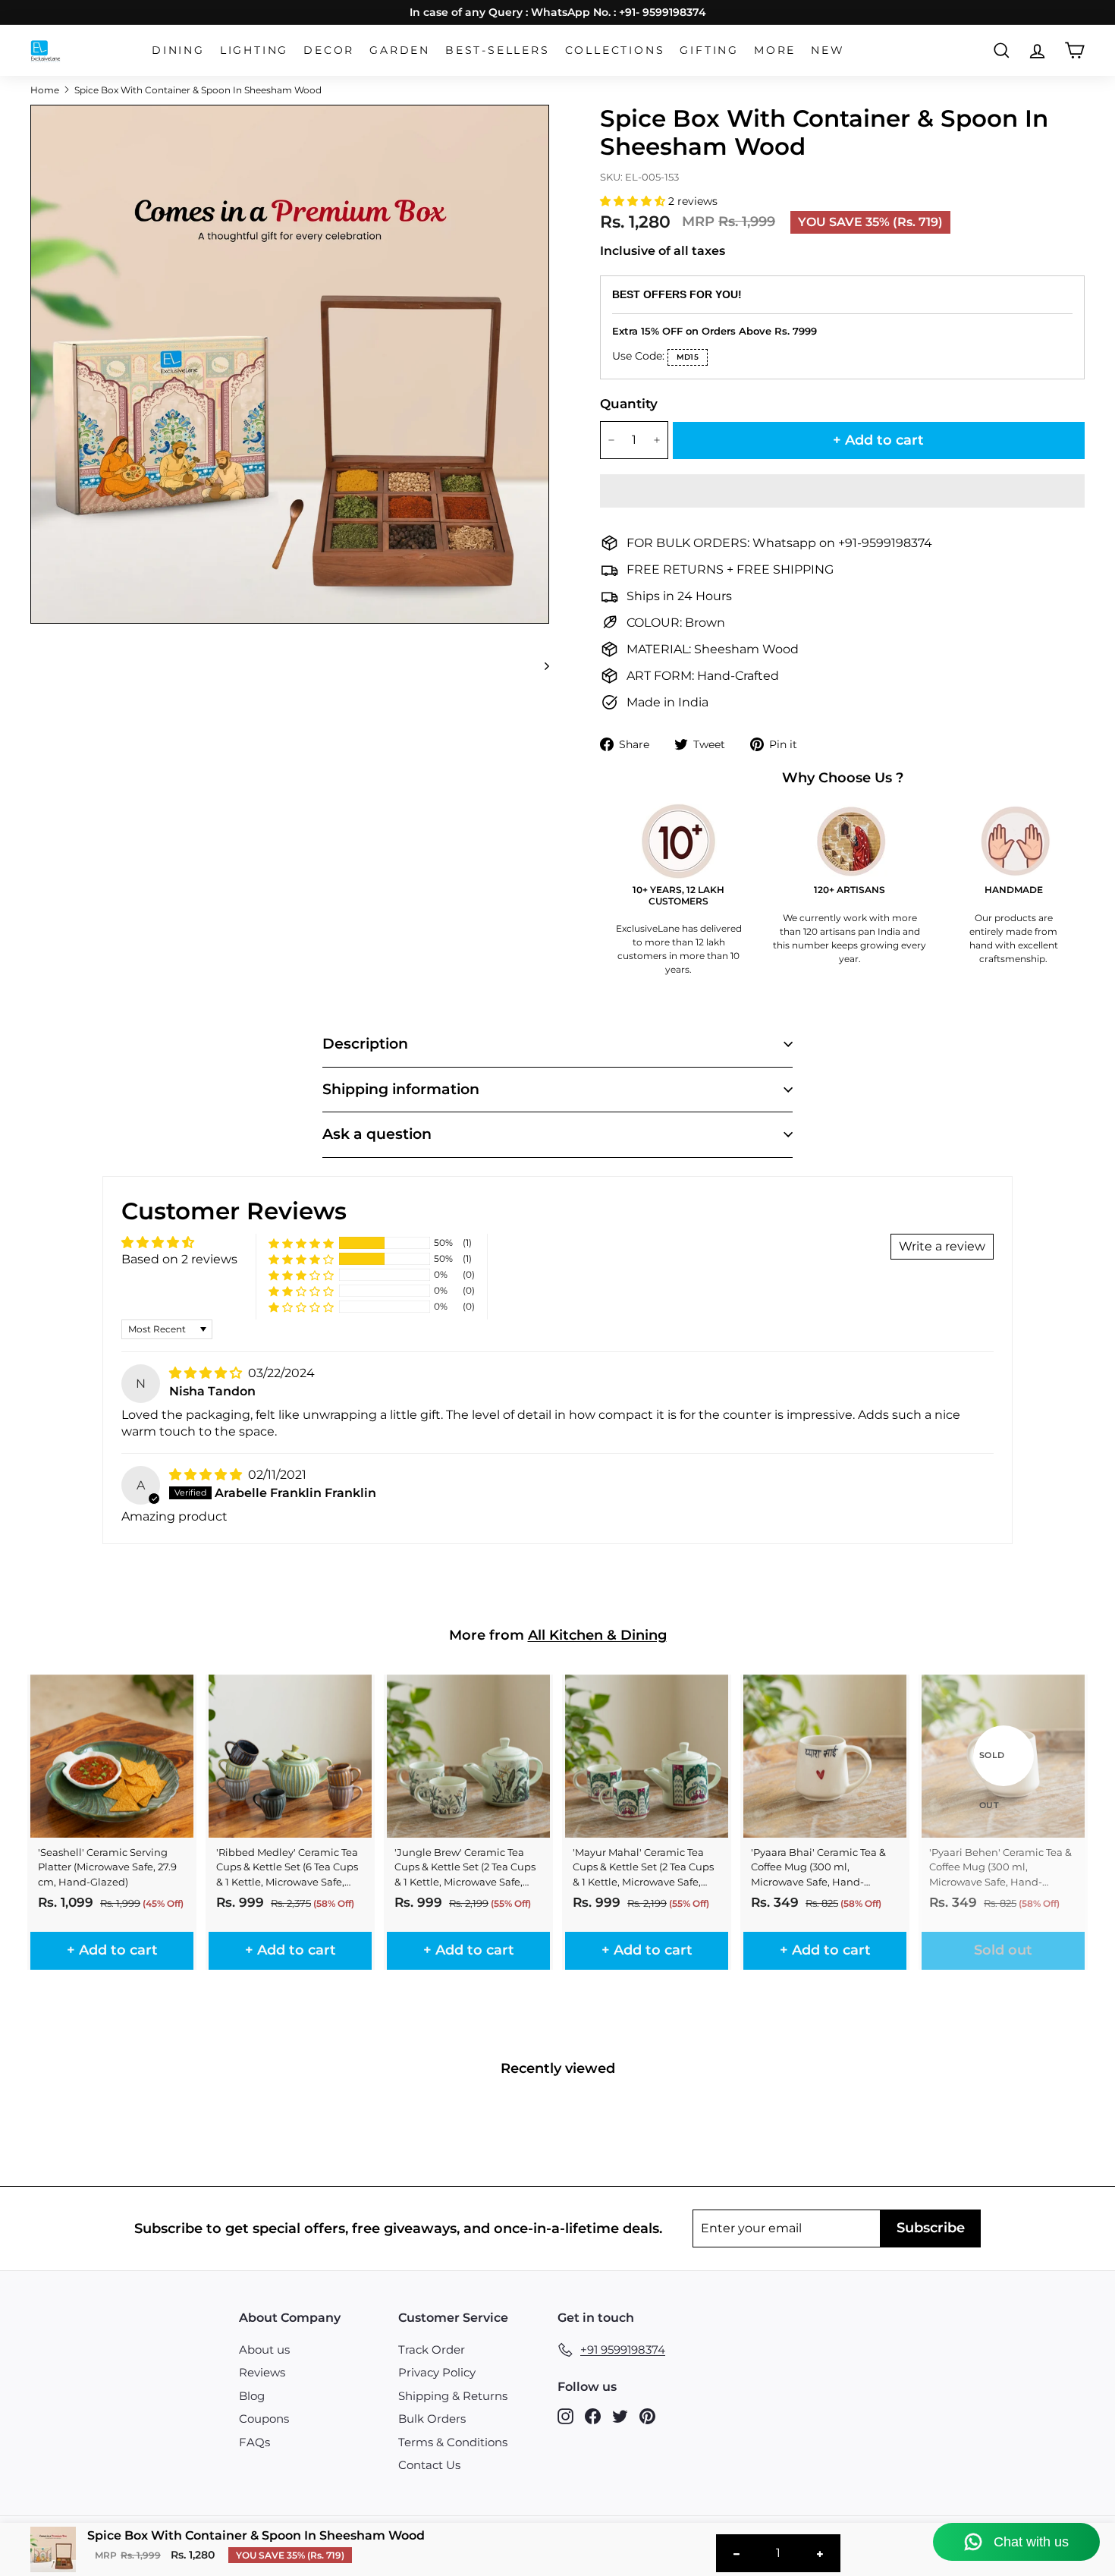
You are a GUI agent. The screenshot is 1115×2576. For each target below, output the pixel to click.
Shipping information (401, 1089)
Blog (252, 2396)
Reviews (262, 2372)
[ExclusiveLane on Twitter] (620, 2416)
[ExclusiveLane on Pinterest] (647, 2416)
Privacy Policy (437, 2372)
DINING (178, 50)
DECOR (329, 50)
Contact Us (429, 2465)
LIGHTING (254, 50)
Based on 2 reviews (179, 1259)
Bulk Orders (432, 2419)
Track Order (432, 2350)
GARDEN (400, 50)
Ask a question (377, 1134)
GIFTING (709, 50)
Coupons (264, 2419)
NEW (828, 50)
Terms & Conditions (453, 2442)
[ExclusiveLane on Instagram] (565, 2416)
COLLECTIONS (615, 50)
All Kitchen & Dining (597, 1635)
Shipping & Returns (453, 2396)
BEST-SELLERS (498, 50)
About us (264, 2350)
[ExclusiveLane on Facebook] (593, 2416)
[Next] (540, 665)
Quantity (629, 404)
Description (365, 1044)
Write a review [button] (942, 1246)
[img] (207, 1373)
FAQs (254, 2442)
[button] (634, 201)
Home (45, 90)
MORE (775, 50)
